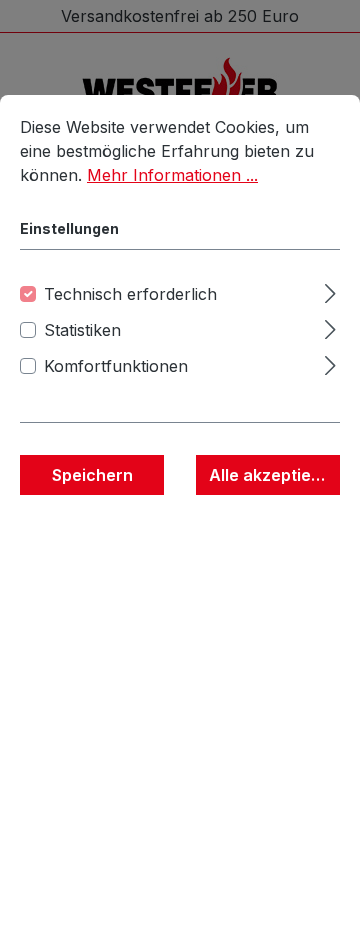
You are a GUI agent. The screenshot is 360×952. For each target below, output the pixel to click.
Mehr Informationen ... (172, 175)
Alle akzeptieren (273, 475)
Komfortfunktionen (116, 366)
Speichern (92, 475)
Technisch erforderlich (130, 294)
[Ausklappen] (330, 290)
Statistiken (82, 330)
